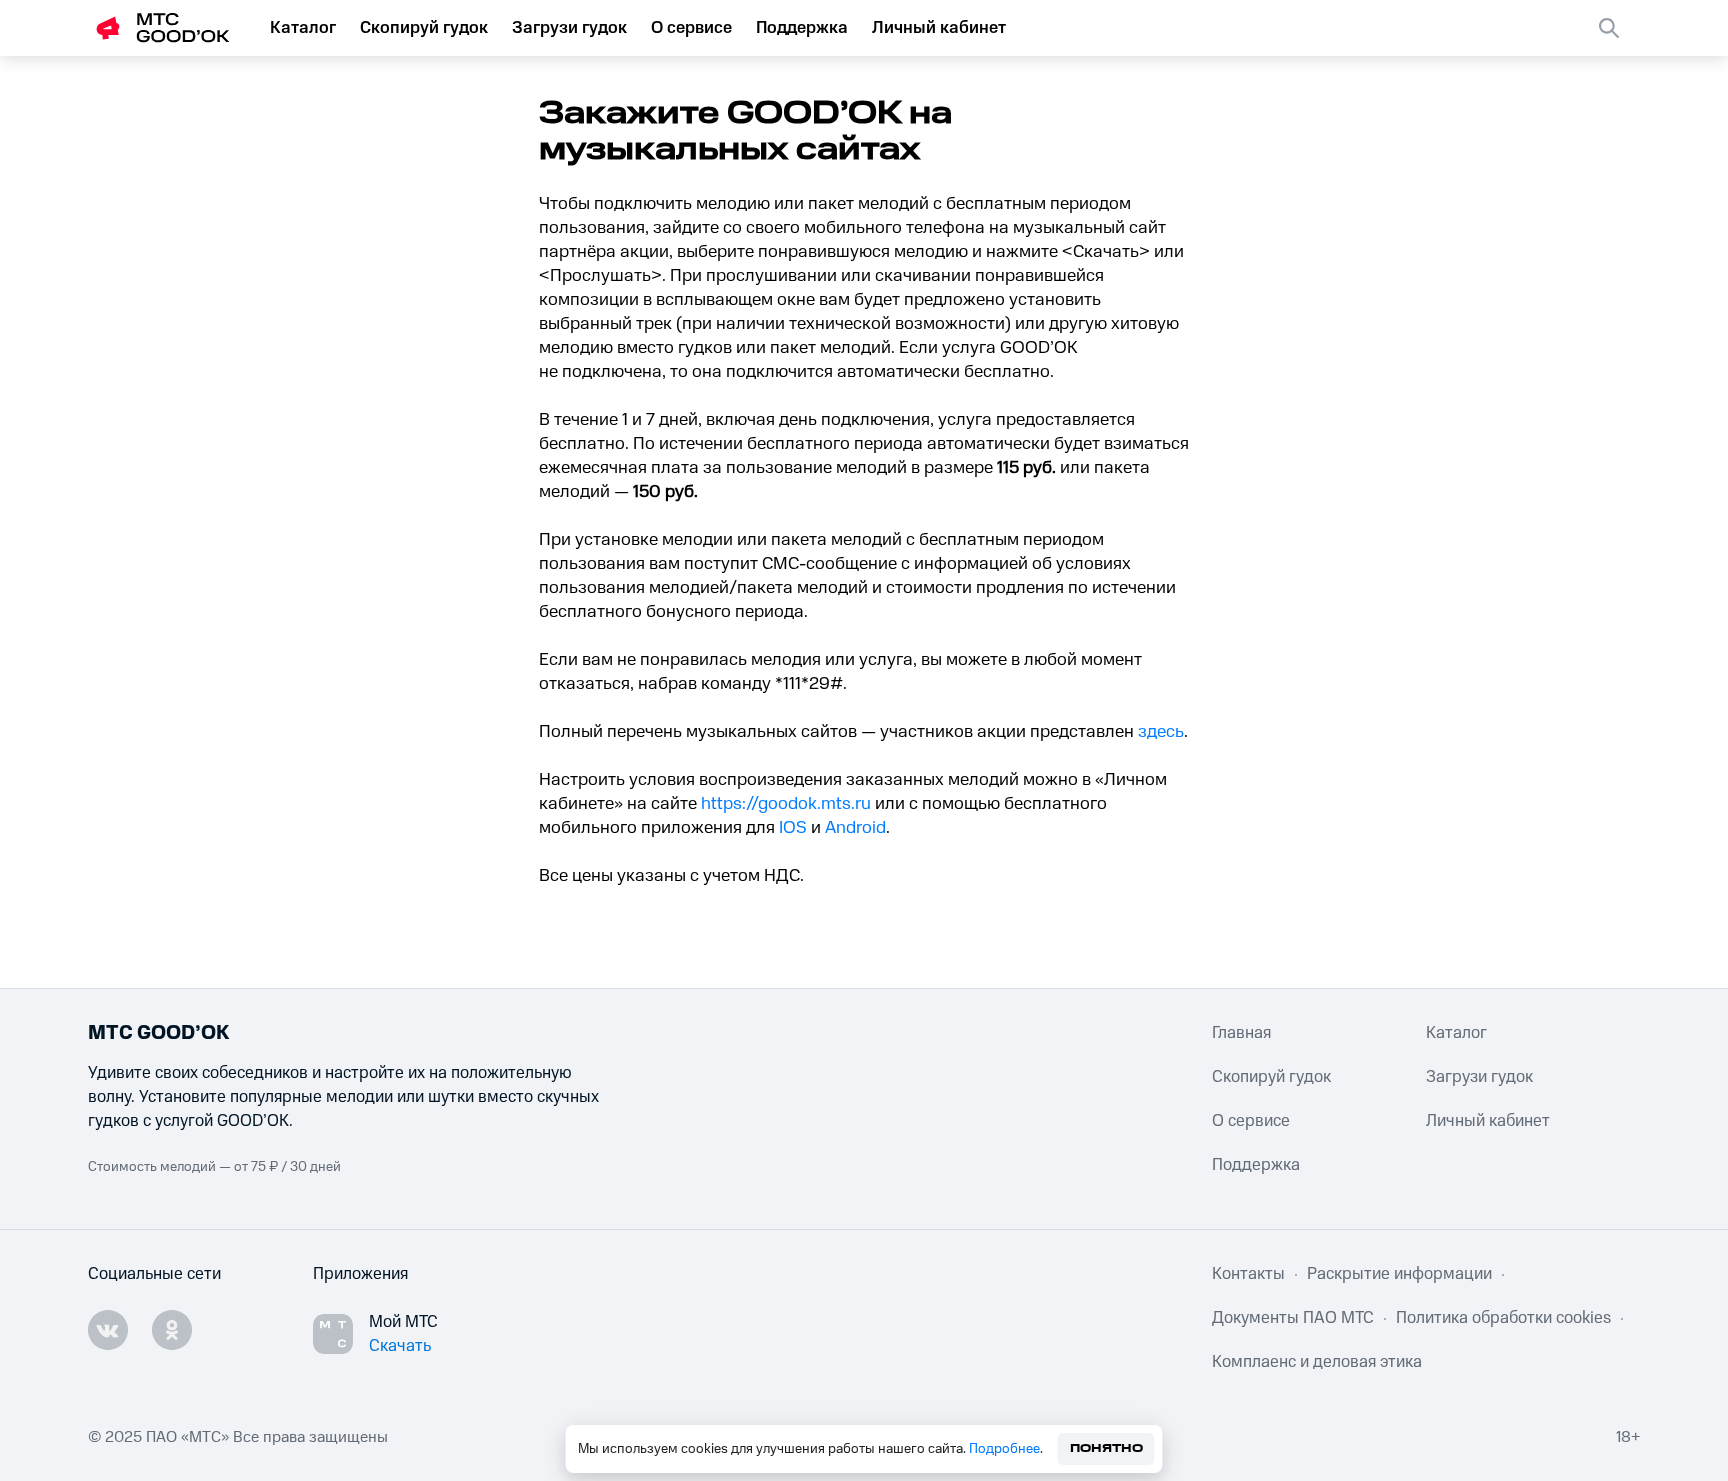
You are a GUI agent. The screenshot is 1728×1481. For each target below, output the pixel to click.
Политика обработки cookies (1503, 1318)
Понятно (1106, 1448)
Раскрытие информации (1399, 1274)
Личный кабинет (939, 28)
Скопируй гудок (424, 28)
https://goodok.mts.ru (786, 804)
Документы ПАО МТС (1293, 1318)
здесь (1161, 732)
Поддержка (802, 28)
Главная (1241, 1033)
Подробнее (1004, 1449)
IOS (793, 828)
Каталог (303, 28)
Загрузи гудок (569, 28)
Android (855, 828)
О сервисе (691, 28)
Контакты (1248, 1274)
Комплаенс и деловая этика (1317, 1362)
